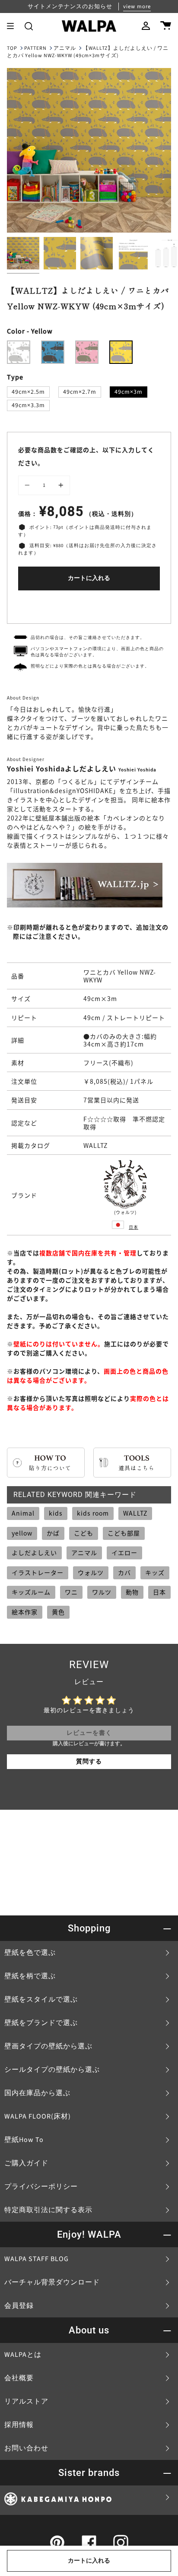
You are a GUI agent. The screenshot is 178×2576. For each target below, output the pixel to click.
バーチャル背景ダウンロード (52, 2282)
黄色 (58, 1612)
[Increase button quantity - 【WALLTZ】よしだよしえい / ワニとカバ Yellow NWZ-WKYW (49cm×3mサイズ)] (60, 486)
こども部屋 (124, 1533)
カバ (124, 1572)
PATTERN (35, 48)
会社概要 (19, 2378)
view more (137, 6)
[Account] (146, 26)
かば (53, 1533)
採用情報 (19, 2425)
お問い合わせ (26, 2448)
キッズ (155, 1572)
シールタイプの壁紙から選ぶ (52, 2070)
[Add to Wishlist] (89, 605)
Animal (23, 1513)
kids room (93, 1513)
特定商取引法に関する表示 (48, 2210)
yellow (22, 1533)
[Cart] (166, 26)
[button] (29, 26)
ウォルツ (91, 1572)
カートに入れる (89, 578)
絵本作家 (25, 1612)
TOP (12, 48)
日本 (133, 1227)
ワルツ (102, 1592)
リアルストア (26, 2401)
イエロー (124, 1552)
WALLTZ (135, 1513)
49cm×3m (129, 392)
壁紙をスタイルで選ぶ (41, 1999)
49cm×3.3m (28, 405)
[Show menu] (13, 26)
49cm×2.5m (28, 392)
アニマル (65, 48)
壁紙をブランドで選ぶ (41, 2023)
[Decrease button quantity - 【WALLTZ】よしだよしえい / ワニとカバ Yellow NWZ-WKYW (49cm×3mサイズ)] (29, 486)
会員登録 (19, 2306)
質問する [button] (89, 1762)
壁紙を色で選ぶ (30, 1953)
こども (84, 1533)
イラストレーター (38, 1572)
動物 (132, 1592)
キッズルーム (31, 1592)
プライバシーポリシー (41, 2187)
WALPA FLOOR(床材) (38, 2116)
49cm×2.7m (80, 392)
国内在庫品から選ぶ (37, 2093)
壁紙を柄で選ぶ (30, 1976)
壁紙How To (24, 2140)
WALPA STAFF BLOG (37, 2259)
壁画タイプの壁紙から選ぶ (48, 2046)
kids (56, 1513)
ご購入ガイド (26, 2163)
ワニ (71, 1592)
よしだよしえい (34, 1552)
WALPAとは (23, 2355)
